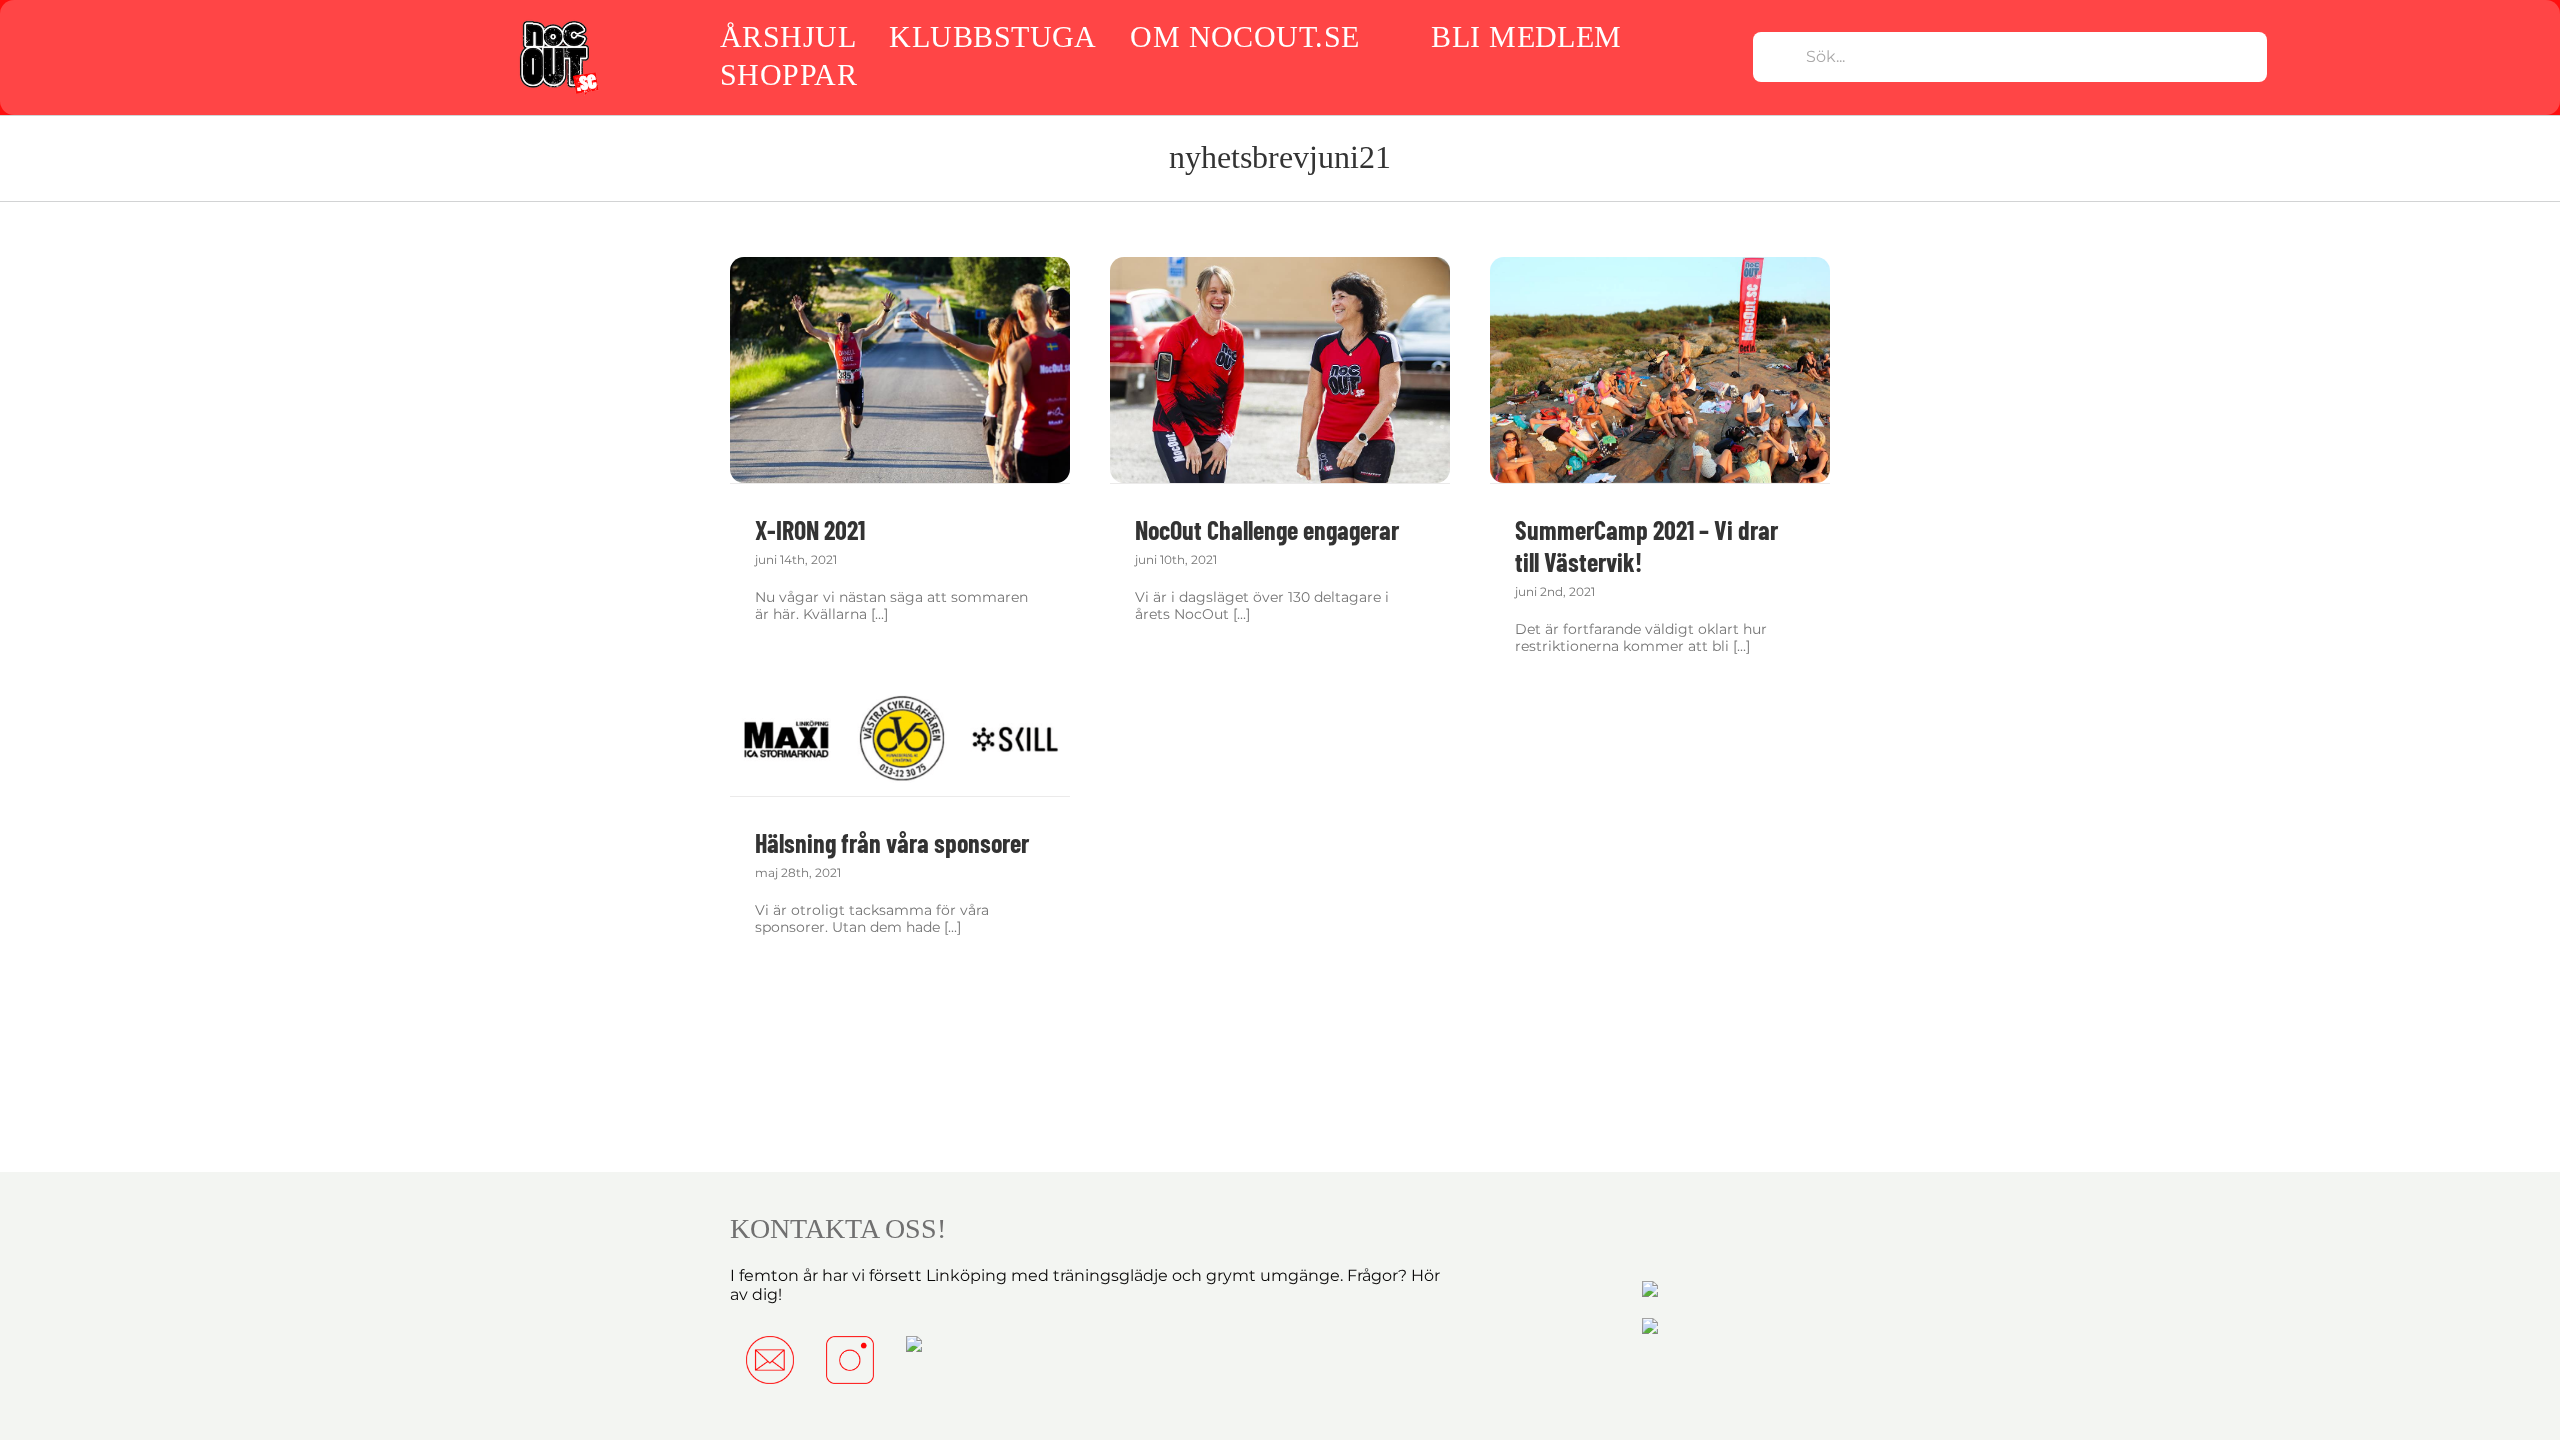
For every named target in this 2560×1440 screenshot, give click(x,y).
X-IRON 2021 (810, 529)
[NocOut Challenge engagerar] (1280, 370)
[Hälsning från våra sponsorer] (900, 739)
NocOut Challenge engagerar (1267, 529)
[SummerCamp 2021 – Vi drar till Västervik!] (1660, 370)
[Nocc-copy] (557, 23)
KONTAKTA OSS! (838, 1228)
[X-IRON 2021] (900, 370)
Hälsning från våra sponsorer (892, 842)
